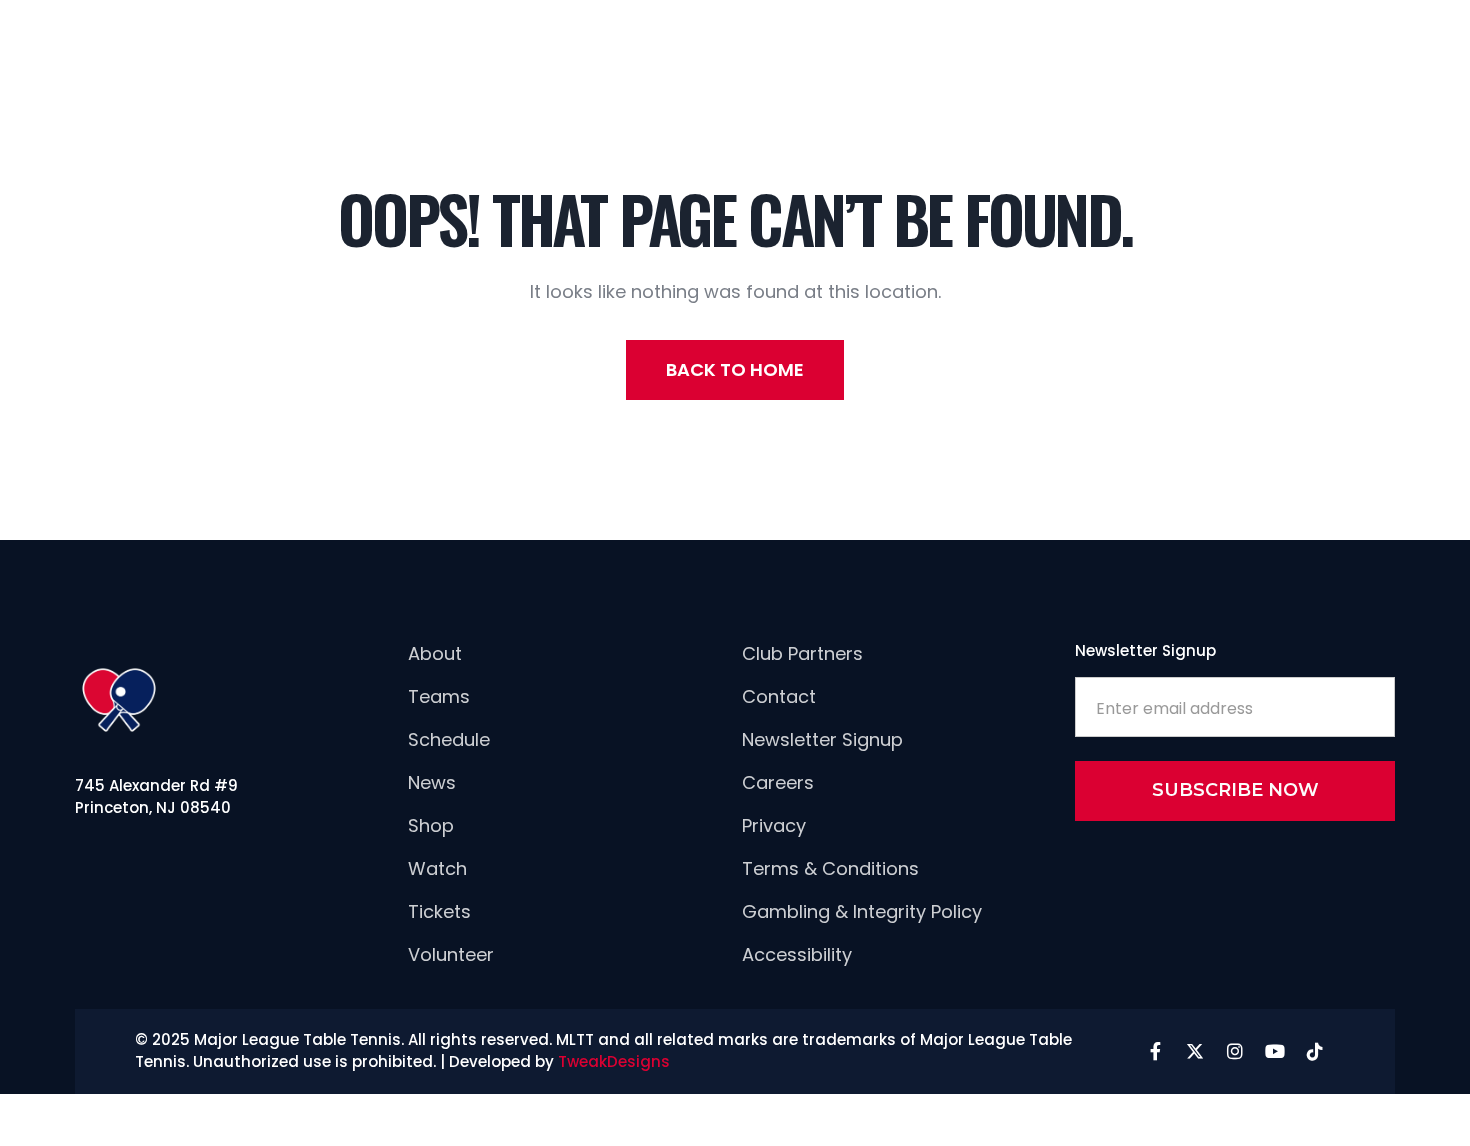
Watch (437, 868)
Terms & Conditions (830, 868)
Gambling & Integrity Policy (862, 911)
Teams (439, 696)
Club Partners (802, 653)
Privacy (774, 825)
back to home (735, 369)
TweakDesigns (614, 1061)
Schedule (449, 739)
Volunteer (451, 954)
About (435, 653)
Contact (779, 696)
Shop (431, 825)
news (432, 782)
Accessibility (797, 954)
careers (778, 782)
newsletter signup (822, 739)
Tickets (439, 911)
